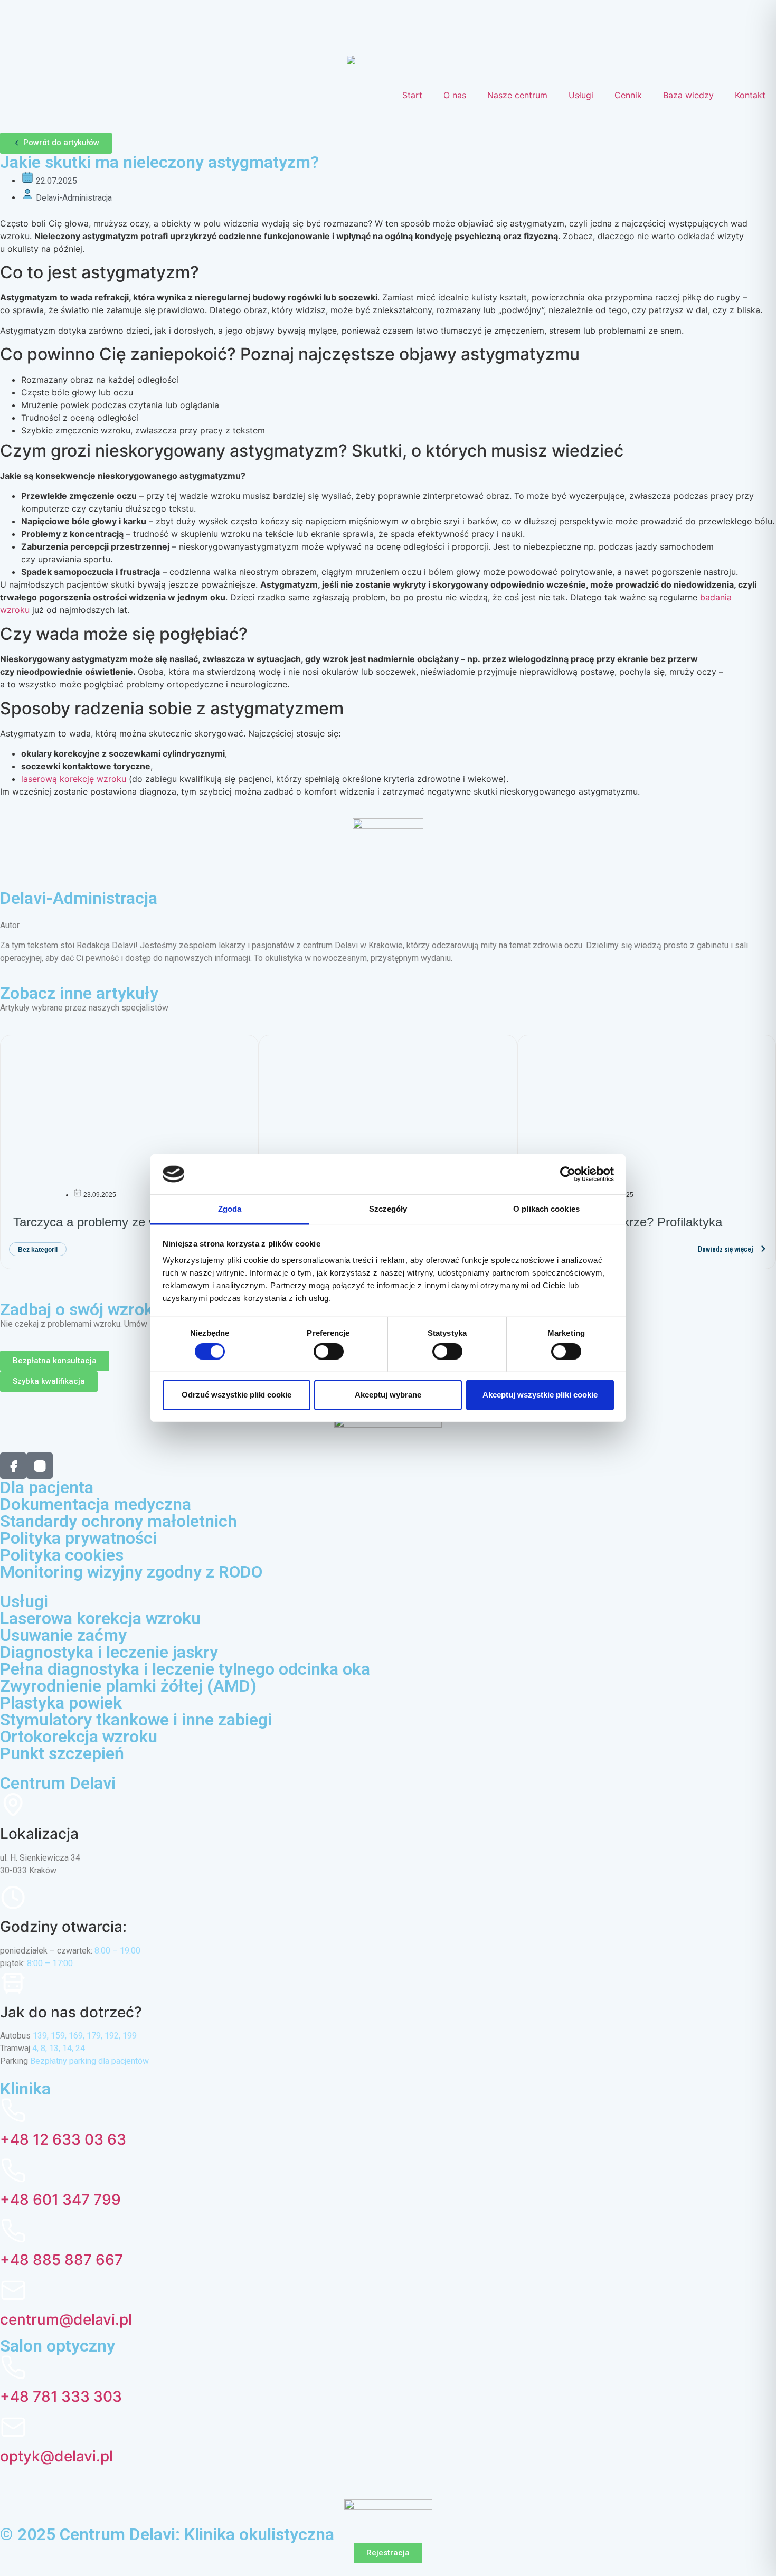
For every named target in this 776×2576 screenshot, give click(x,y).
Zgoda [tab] (230, 1209)
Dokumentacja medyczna (96, 1504)
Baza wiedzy (688, 95)
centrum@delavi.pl (66, 2319)
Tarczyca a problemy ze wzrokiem (107, 1222)
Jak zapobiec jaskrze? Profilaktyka (626, 1222)
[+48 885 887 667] (13, 2231)
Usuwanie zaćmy (63, 1635)
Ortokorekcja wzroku (79, 1737)
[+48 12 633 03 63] (13, 2110)
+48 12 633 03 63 (63, 2139)
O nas (455, 95)
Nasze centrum (517, 95)
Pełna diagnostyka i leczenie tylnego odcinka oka (185, 1669)
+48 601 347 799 (60, 2200)
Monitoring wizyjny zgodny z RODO (131, 1572)
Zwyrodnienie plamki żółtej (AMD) (128, 1686)
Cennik (628, 95)
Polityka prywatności (78, 1538)
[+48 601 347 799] (13, 2171)
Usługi (581, 95)
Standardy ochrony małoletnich (119, 1521)
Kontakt (750, 95)
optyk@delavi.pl (56, 2456)
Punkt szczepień (62, 1753)
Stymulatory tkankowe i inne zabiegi (136, 1720)
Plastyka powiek (61, 1703)
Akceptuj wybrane (388, 1395)
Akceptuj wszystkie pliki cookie (540, 1395)
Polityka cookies (62, 1555)
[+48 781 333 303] (13, 2367)
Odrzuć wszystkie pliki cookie (236, 1395)
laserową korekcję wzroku (74, 779)
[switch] (329, 1351)
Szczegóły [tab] (388, 1209)
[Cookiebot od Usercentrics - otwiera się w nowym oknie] (568, 1174)
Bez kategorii (38, 1250)
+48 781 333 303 (61, 2396)
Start (412, 95)
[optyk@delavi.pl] (13, 2427)
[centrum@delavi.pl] (13, 2290)
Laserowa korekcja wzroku (100, 1618)
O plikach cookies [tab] (546, 1209)
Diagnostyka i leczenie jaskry (109, 1652)
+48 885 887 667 (61, 2260)
